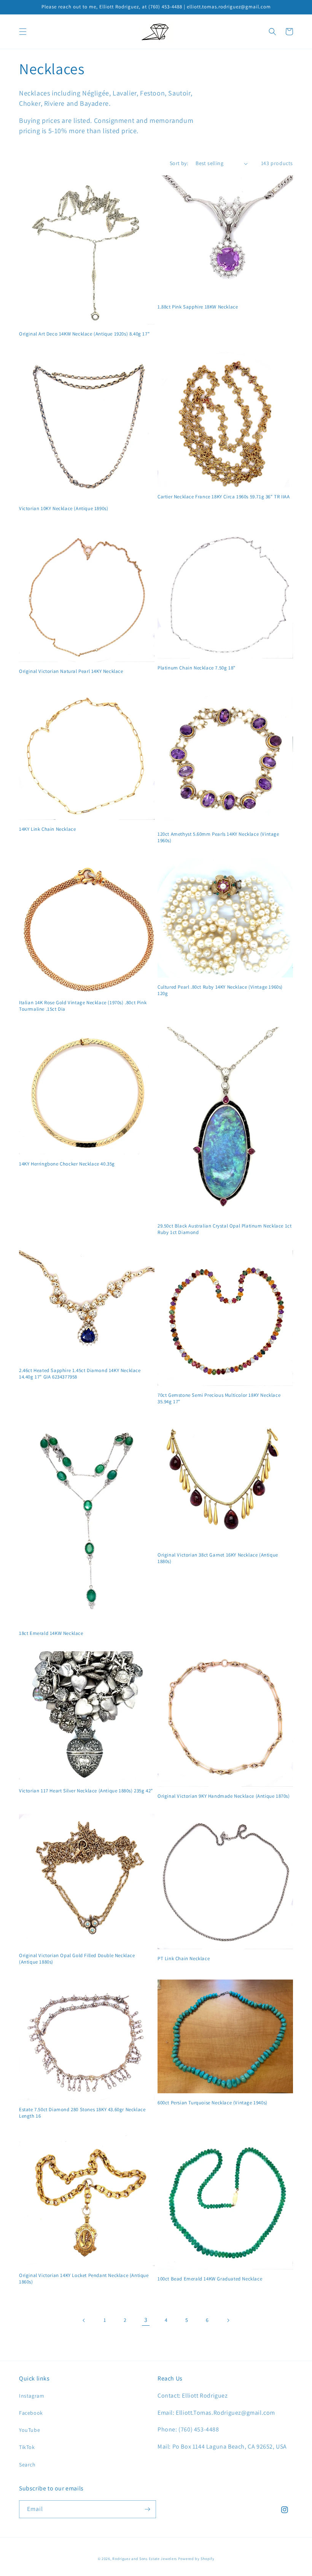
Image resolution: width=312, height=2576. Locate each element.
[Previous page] (84, 2320)
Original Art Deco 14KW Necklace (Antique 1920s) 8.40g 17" (84, 334)
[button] (23, 32)
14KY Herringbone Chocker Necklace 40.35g (67, 1164)
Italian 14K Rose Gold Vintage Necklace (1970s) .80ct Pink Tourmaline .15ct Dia (83, 1006)
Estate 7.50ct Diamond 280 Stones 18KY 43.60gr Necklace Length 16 (82, 2113)
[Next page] (228, 2320)
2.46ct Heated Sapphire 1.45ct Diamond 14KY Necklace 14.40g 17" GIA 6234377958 (80, 1374)
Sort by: (179, 163)
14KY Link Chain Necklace (47, 829)
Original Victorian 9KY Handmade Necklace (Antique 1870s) (224, 1796)
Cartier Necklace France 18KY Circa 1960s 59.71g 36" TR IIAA (224, 497)
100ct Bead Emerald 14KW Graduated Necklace (210, 2279)
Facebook (31, 2413)
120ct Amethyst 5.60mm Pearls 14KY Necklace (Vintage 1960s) (218, 837)
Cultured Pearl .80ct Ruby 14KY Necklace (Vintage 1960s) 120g (220, 990)
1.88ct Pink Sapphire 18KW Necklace (198, 307)
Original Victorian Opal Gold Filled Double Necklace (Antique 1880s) (77, 1959)
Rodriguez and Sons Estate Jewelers (145, 2559)
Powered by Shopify (196, 2559)
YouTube (29, 2430)
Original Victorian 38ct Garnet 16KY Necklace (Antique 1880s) (218, 1558)
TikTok (27, 2447)
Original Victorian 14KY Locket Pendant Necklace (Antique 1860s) (84, 2279)
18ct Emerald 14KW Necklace (51, 1633)
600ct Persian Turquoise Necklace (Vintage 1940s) (213, 2103)
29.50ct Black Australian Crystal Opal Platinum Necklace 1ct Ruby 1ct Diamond (224, 1229)
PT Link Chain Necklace (184, 1959)
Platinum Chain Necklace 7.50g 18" (197, 668)
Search (27, 2465)
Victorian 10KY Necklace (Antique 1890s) (64, 509)
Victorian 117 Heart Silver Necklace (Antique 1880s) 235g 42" (86, 1791)
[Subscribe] (147, 2509)
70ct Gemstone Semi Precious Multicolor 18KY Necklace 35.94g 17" (219, 1399)
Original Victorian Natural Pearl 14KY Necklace (71, 671)
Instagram (32, 2396)
